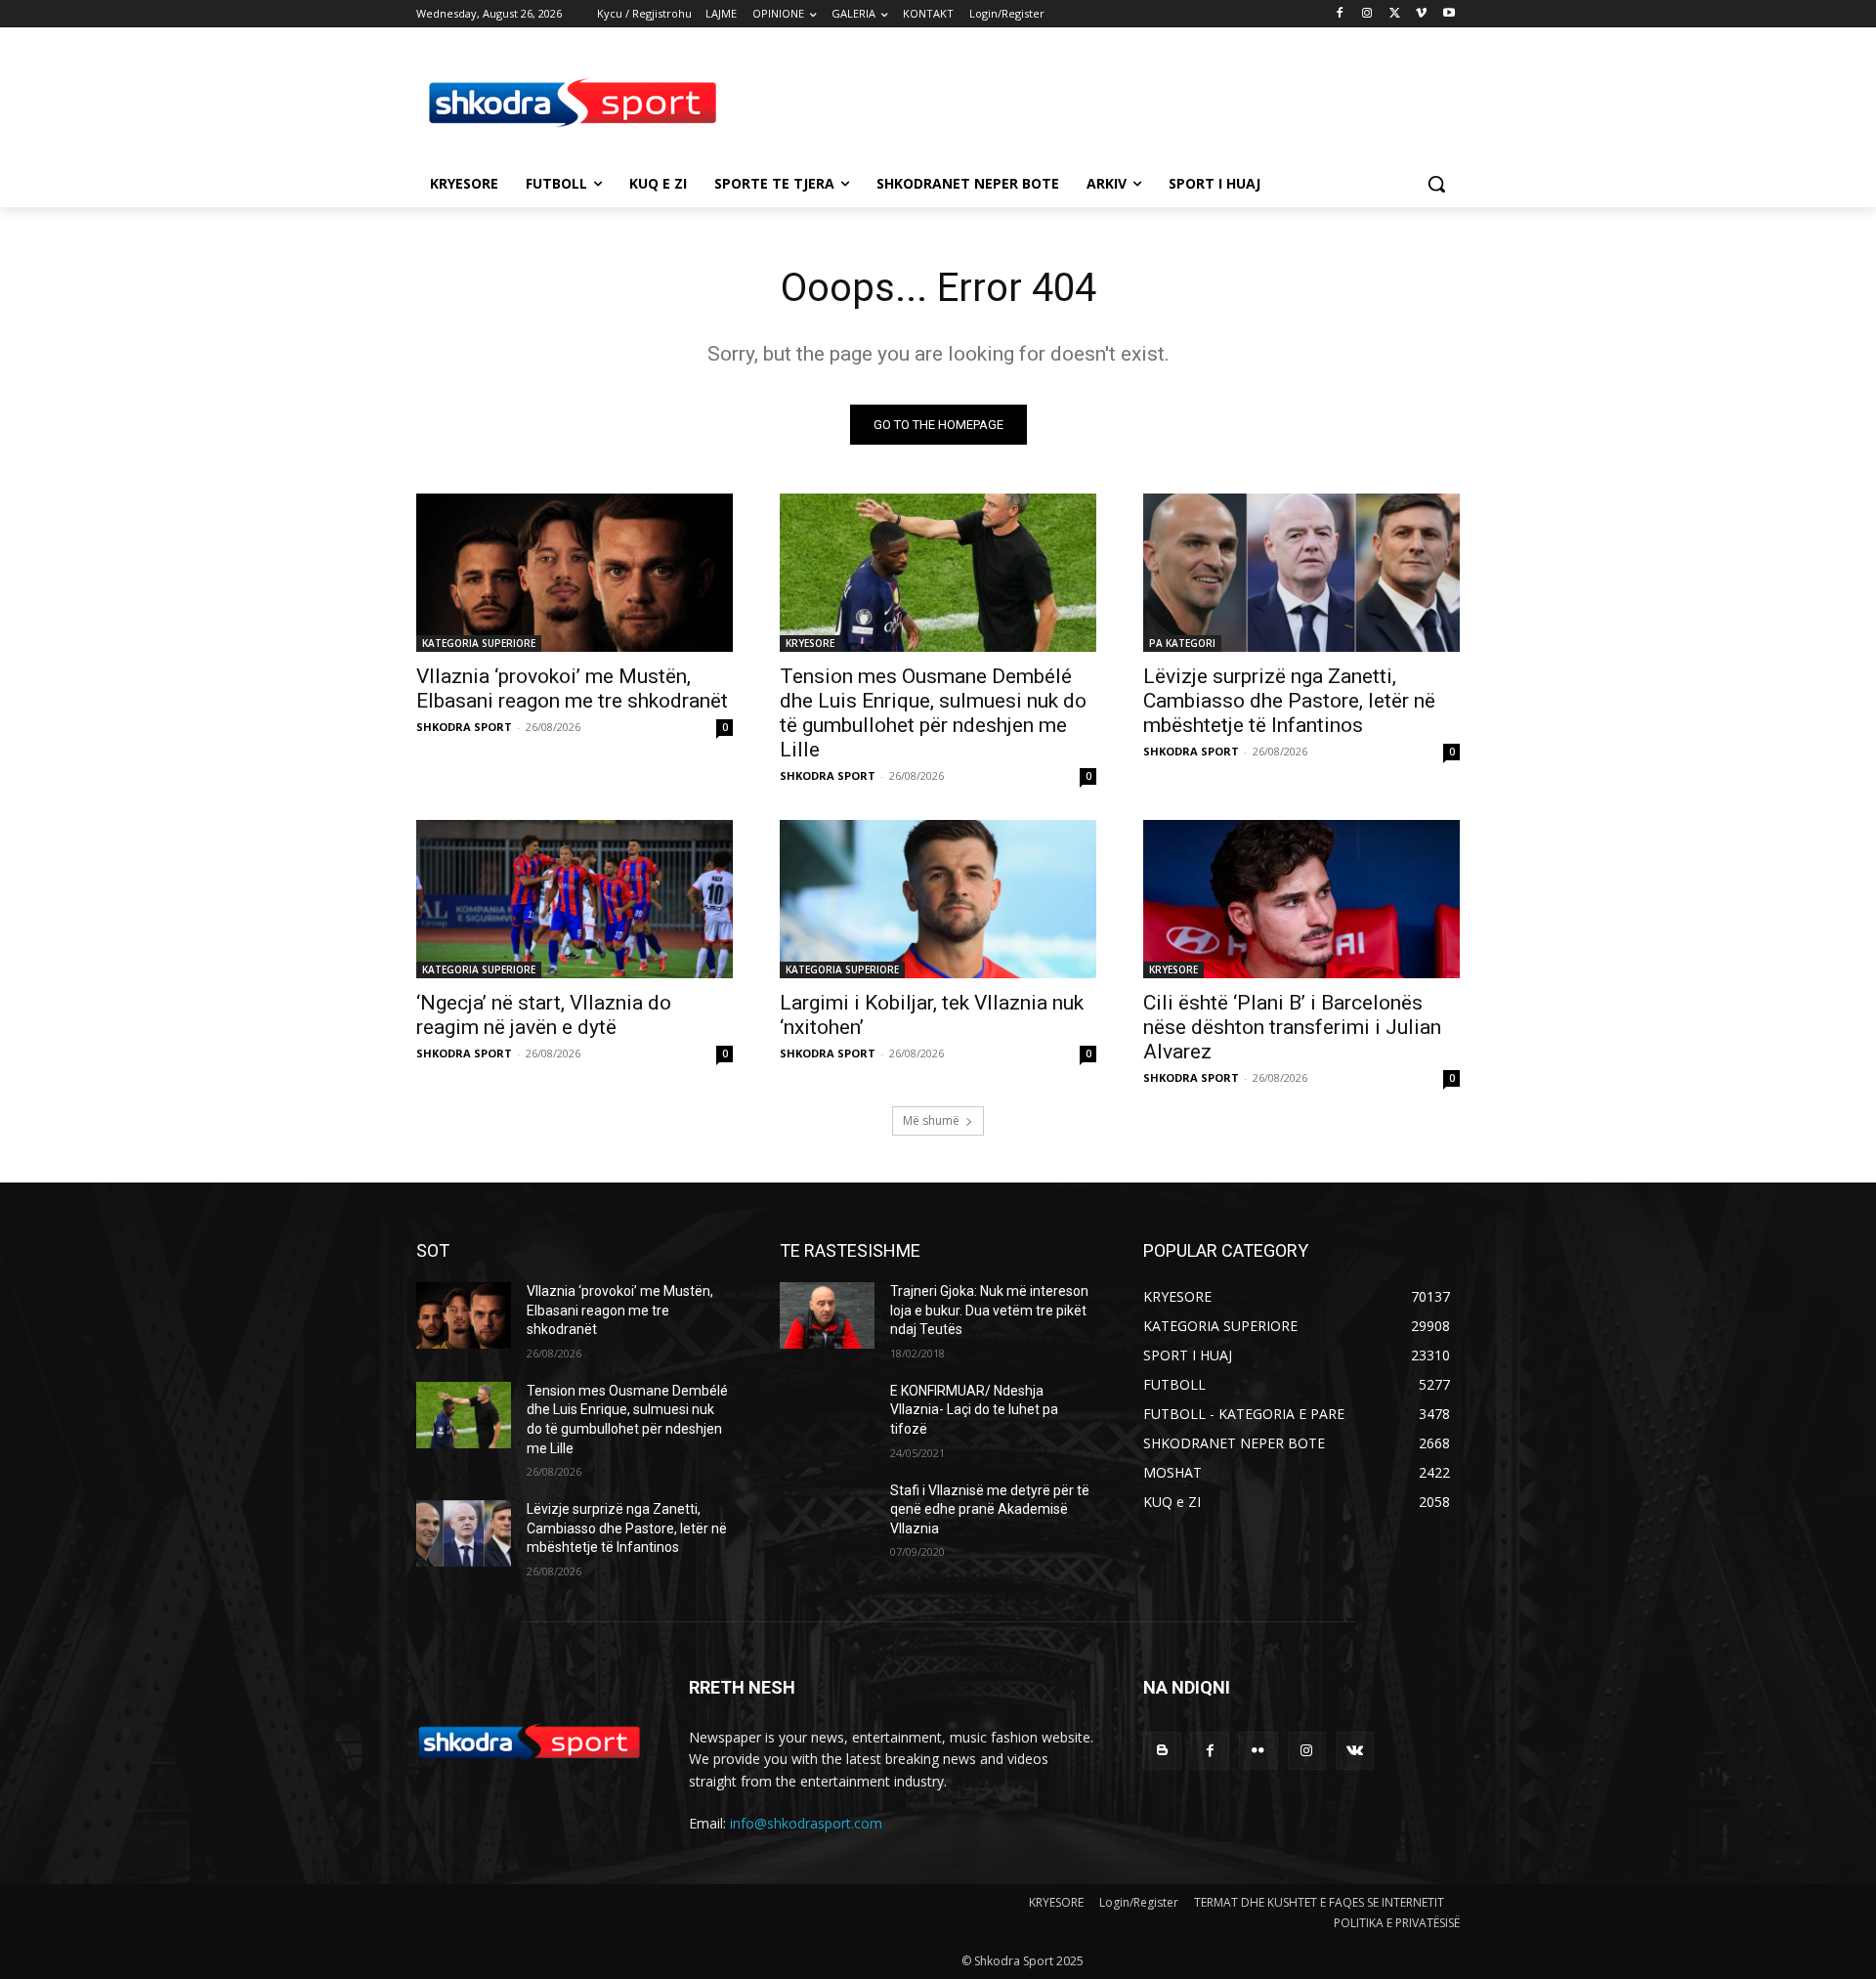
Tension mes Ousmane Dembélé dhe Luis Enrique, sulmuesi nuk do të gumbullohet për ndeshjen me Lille (933, 713)
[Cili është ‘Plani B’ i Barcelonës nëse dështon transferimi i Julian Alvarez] (1301, 899)
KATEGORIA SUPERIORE (479, 643)
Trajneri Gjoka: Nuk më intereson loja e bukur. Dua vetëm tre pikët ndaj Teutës (989, 1310)
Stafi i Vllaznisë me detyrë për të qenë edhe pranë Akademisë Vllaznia (990, 1509)
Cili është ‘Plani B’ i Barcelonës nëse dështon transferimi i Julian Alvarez (1292, 1027)
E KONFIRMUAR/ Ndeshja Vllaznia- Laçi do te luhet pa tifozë (974, 1410)
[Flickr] (1258, 1751)
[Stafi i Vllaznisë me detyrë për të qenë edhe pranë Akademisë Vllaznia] (827, 1515)
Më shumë (931, 1120)
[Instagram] (1367, 14)
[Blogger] (1162, 1751)
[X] (1395, 14)
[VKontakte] (1355, 1751)
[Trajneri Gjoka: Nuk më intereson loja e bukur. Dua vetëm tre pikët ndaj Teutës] (827, 1315)
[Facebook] (1340, 14)
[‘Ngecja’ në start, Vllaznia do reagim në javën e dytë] (575, 899)
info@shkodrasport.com (806, 1823)
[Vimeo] (1421, 14)
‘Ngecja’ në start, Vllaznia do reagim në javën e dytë (544, 1015)
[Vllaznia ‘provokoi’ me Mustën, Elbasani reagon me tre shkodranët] (575, 573)
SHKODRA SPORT (464, 727)
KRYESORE (810, 643)
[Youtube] (1449, 14)
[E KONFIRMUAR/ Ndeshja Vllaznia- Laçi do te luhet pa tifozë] (827, 1415)
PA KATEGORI (1182, 643)
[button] (1436, 184)
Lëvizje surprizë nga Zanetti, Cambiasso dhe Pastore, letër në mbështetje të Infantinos (1289, 701)
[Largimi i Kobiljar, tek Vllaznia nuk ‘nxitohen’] (938, 899)
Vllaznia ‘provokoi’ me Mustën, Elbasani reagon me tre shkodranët (572, 688)
